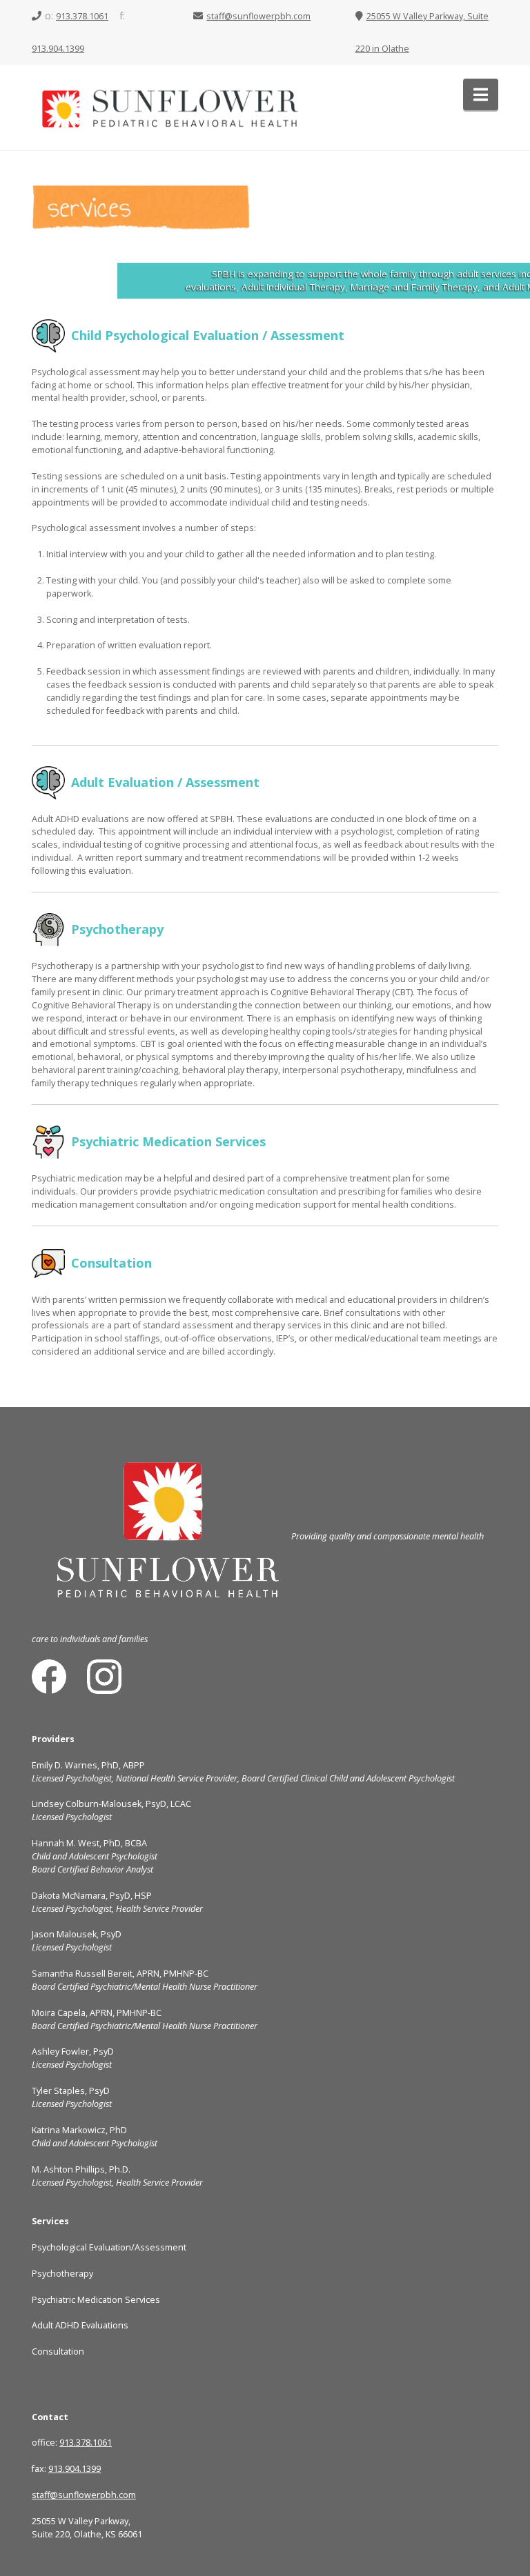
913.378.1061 (82, 16)
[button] (481, 94)
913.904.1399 (58, 49)
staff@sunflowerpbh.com (258, 16)
